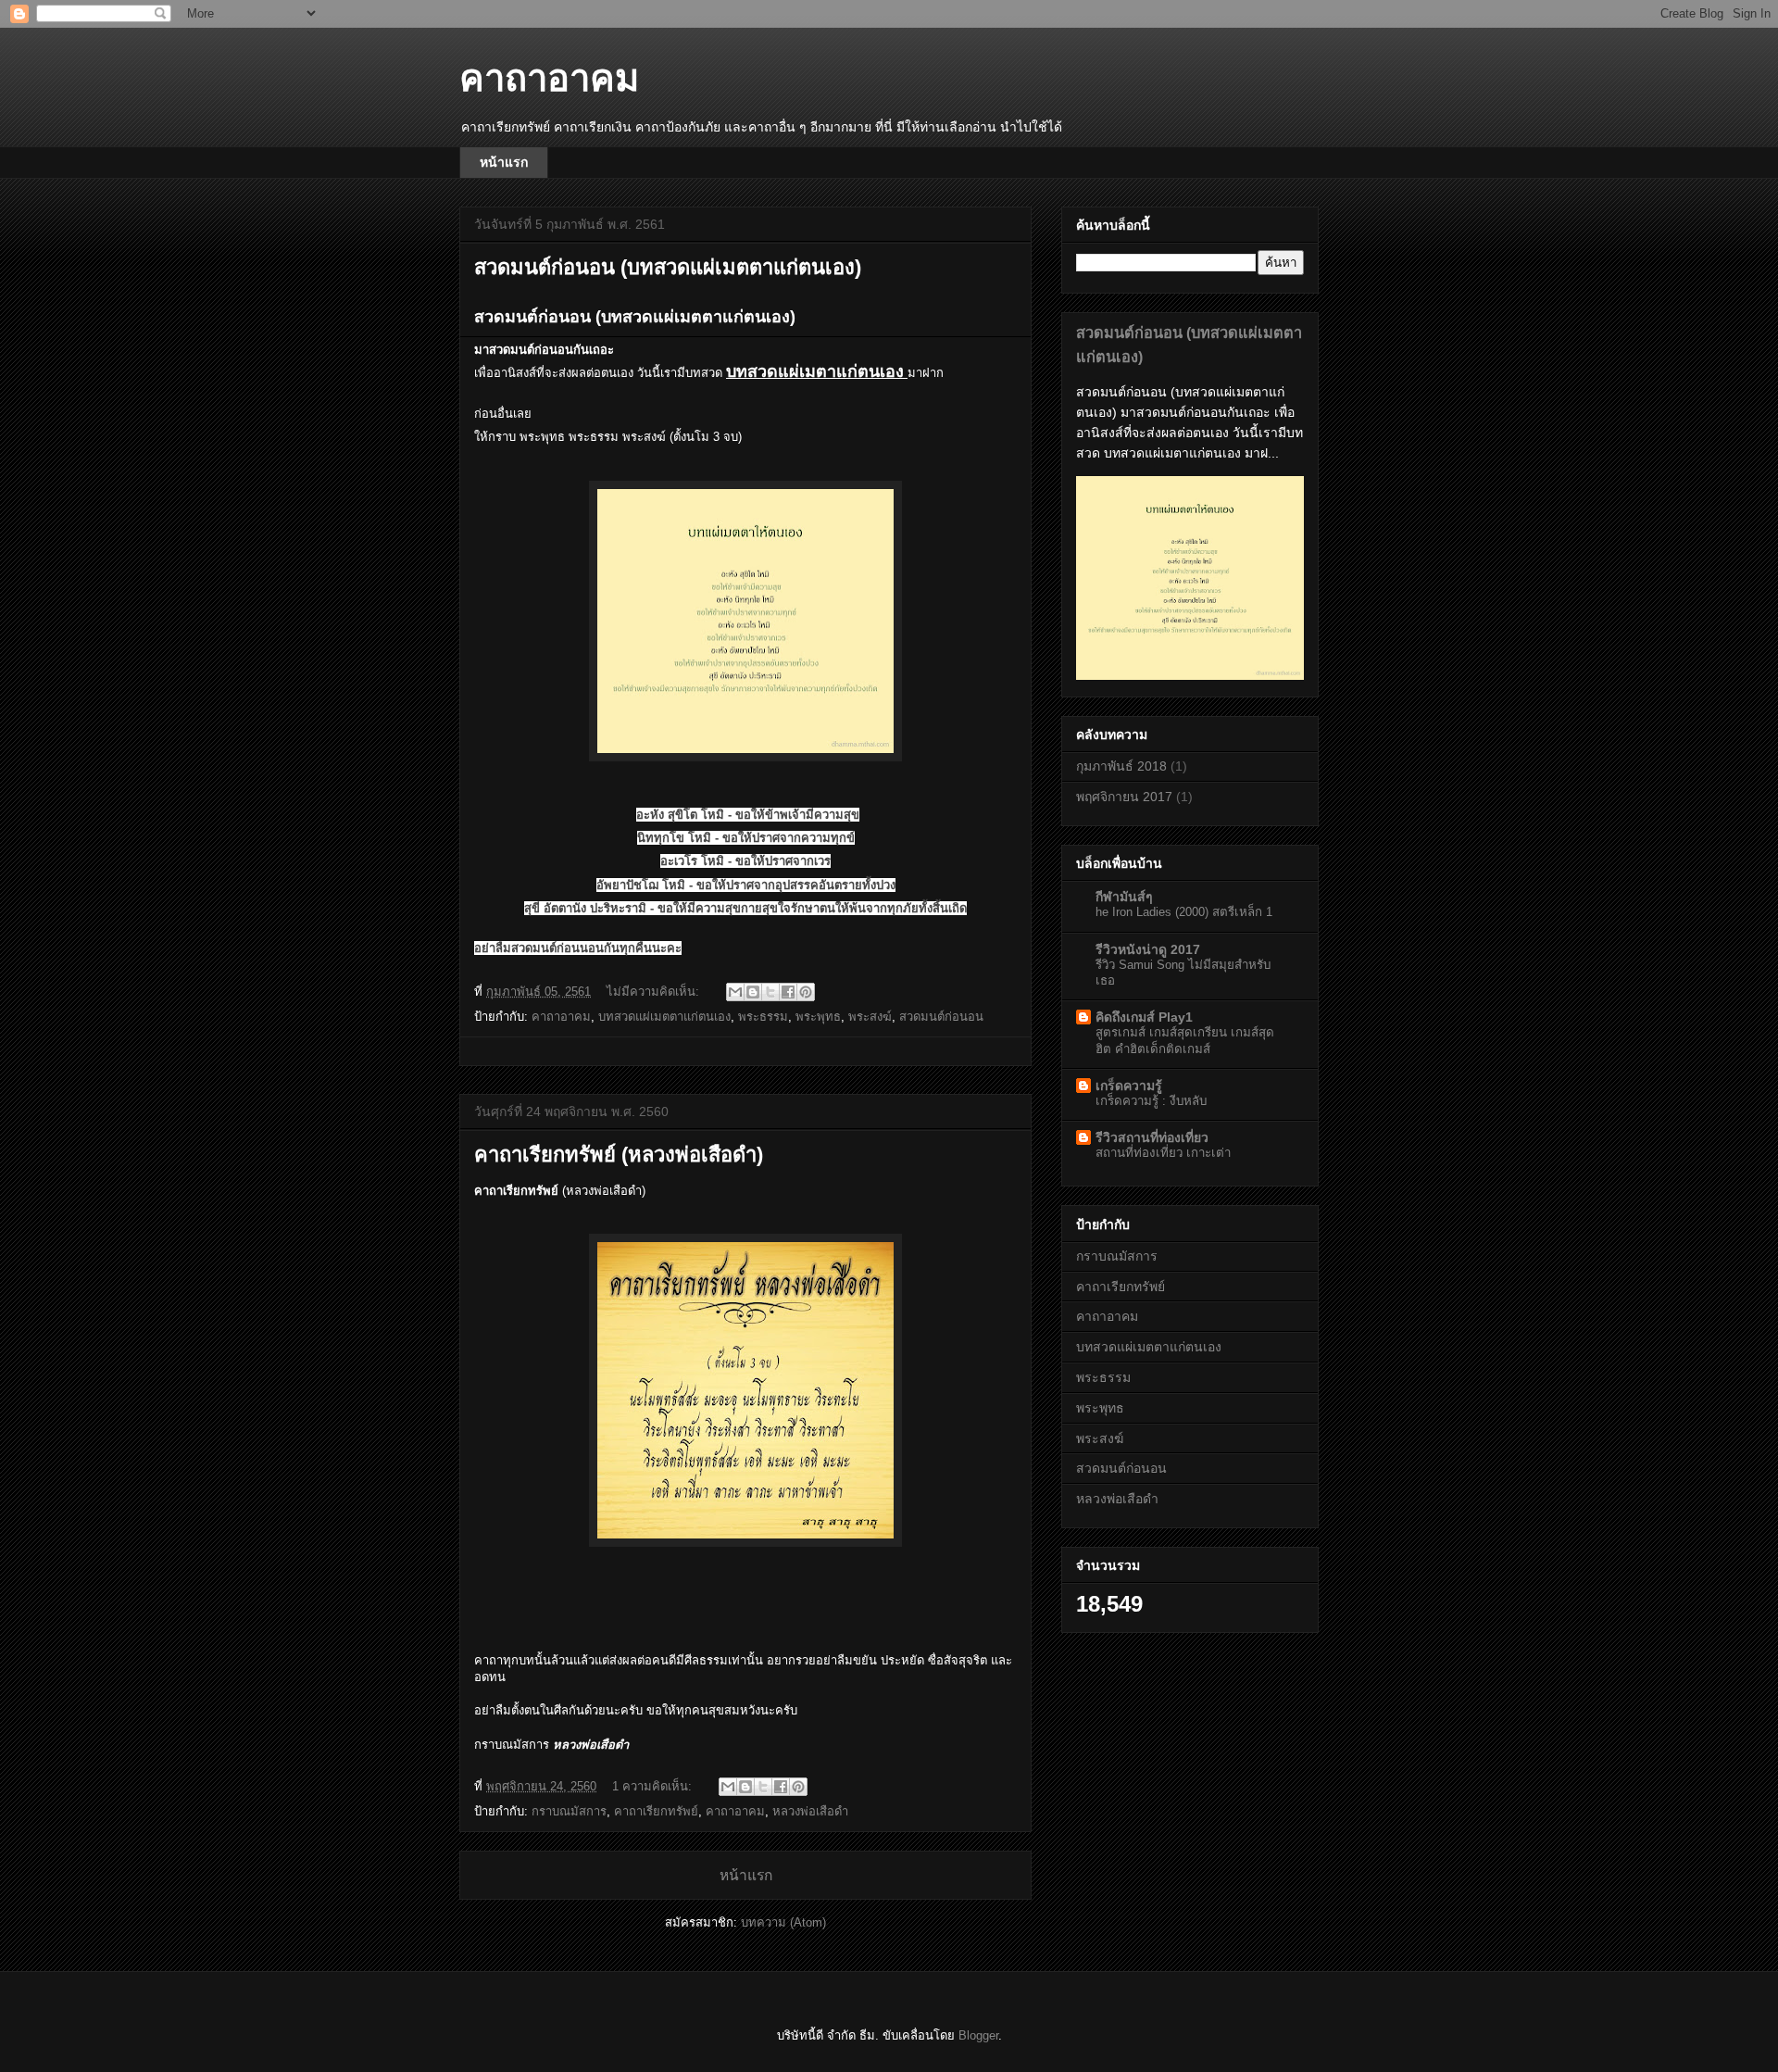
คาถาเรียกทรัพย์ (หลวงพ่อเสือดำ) (619, 1155)
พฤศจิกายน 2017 (1124, 797)
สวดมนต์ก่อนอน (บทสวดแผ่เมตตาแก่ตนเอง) (668, 267)
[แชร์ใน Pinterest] (806, 992)
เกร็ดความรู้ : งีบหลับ (1151, 1101)
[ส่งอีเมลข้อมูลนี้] (735, 992)
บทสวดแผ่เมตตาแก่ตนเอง (664, 1017)
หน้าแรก (504, 162)
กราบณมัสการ (569, 1811)
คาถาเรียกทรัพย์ (656, 1811)
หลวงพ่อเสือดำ (810, 1811)
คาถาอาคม (561, 1017)
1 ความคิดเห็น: (654, 1786)
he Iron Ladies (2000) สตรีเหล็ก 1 (1184, 912)
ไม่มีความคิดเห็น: (655, 992)
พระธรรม (763, 1017)
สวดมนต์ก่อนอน (941, 1017)
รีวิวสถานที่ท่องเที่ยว (1152, 1137)
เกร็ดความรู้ (1129, 1086)
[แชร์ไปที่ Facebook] (788, 992)
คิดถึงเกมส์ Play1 (1144, 1017)
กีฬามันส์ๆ (1124, 897)
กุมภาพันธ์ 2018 (1121, 766)
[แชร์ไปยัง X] (770, 992)
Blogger (978, 2035)
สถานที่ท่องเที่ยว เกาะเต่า (1163, 1153)
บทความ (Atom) (783, 1922)
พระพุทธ (818, 1017)
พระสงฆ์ (870, 1017)
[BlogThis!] (753, 992)
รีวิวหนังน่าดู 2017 (1148, 949)
